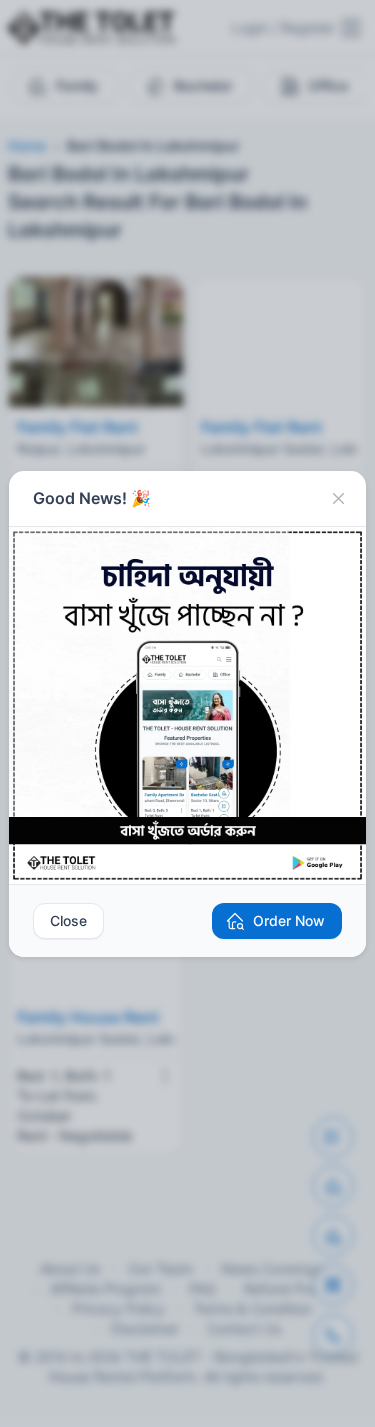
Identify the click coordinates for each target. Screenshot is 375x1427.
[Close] (338, 499)
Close (68, 920)
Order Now (289, 920)
